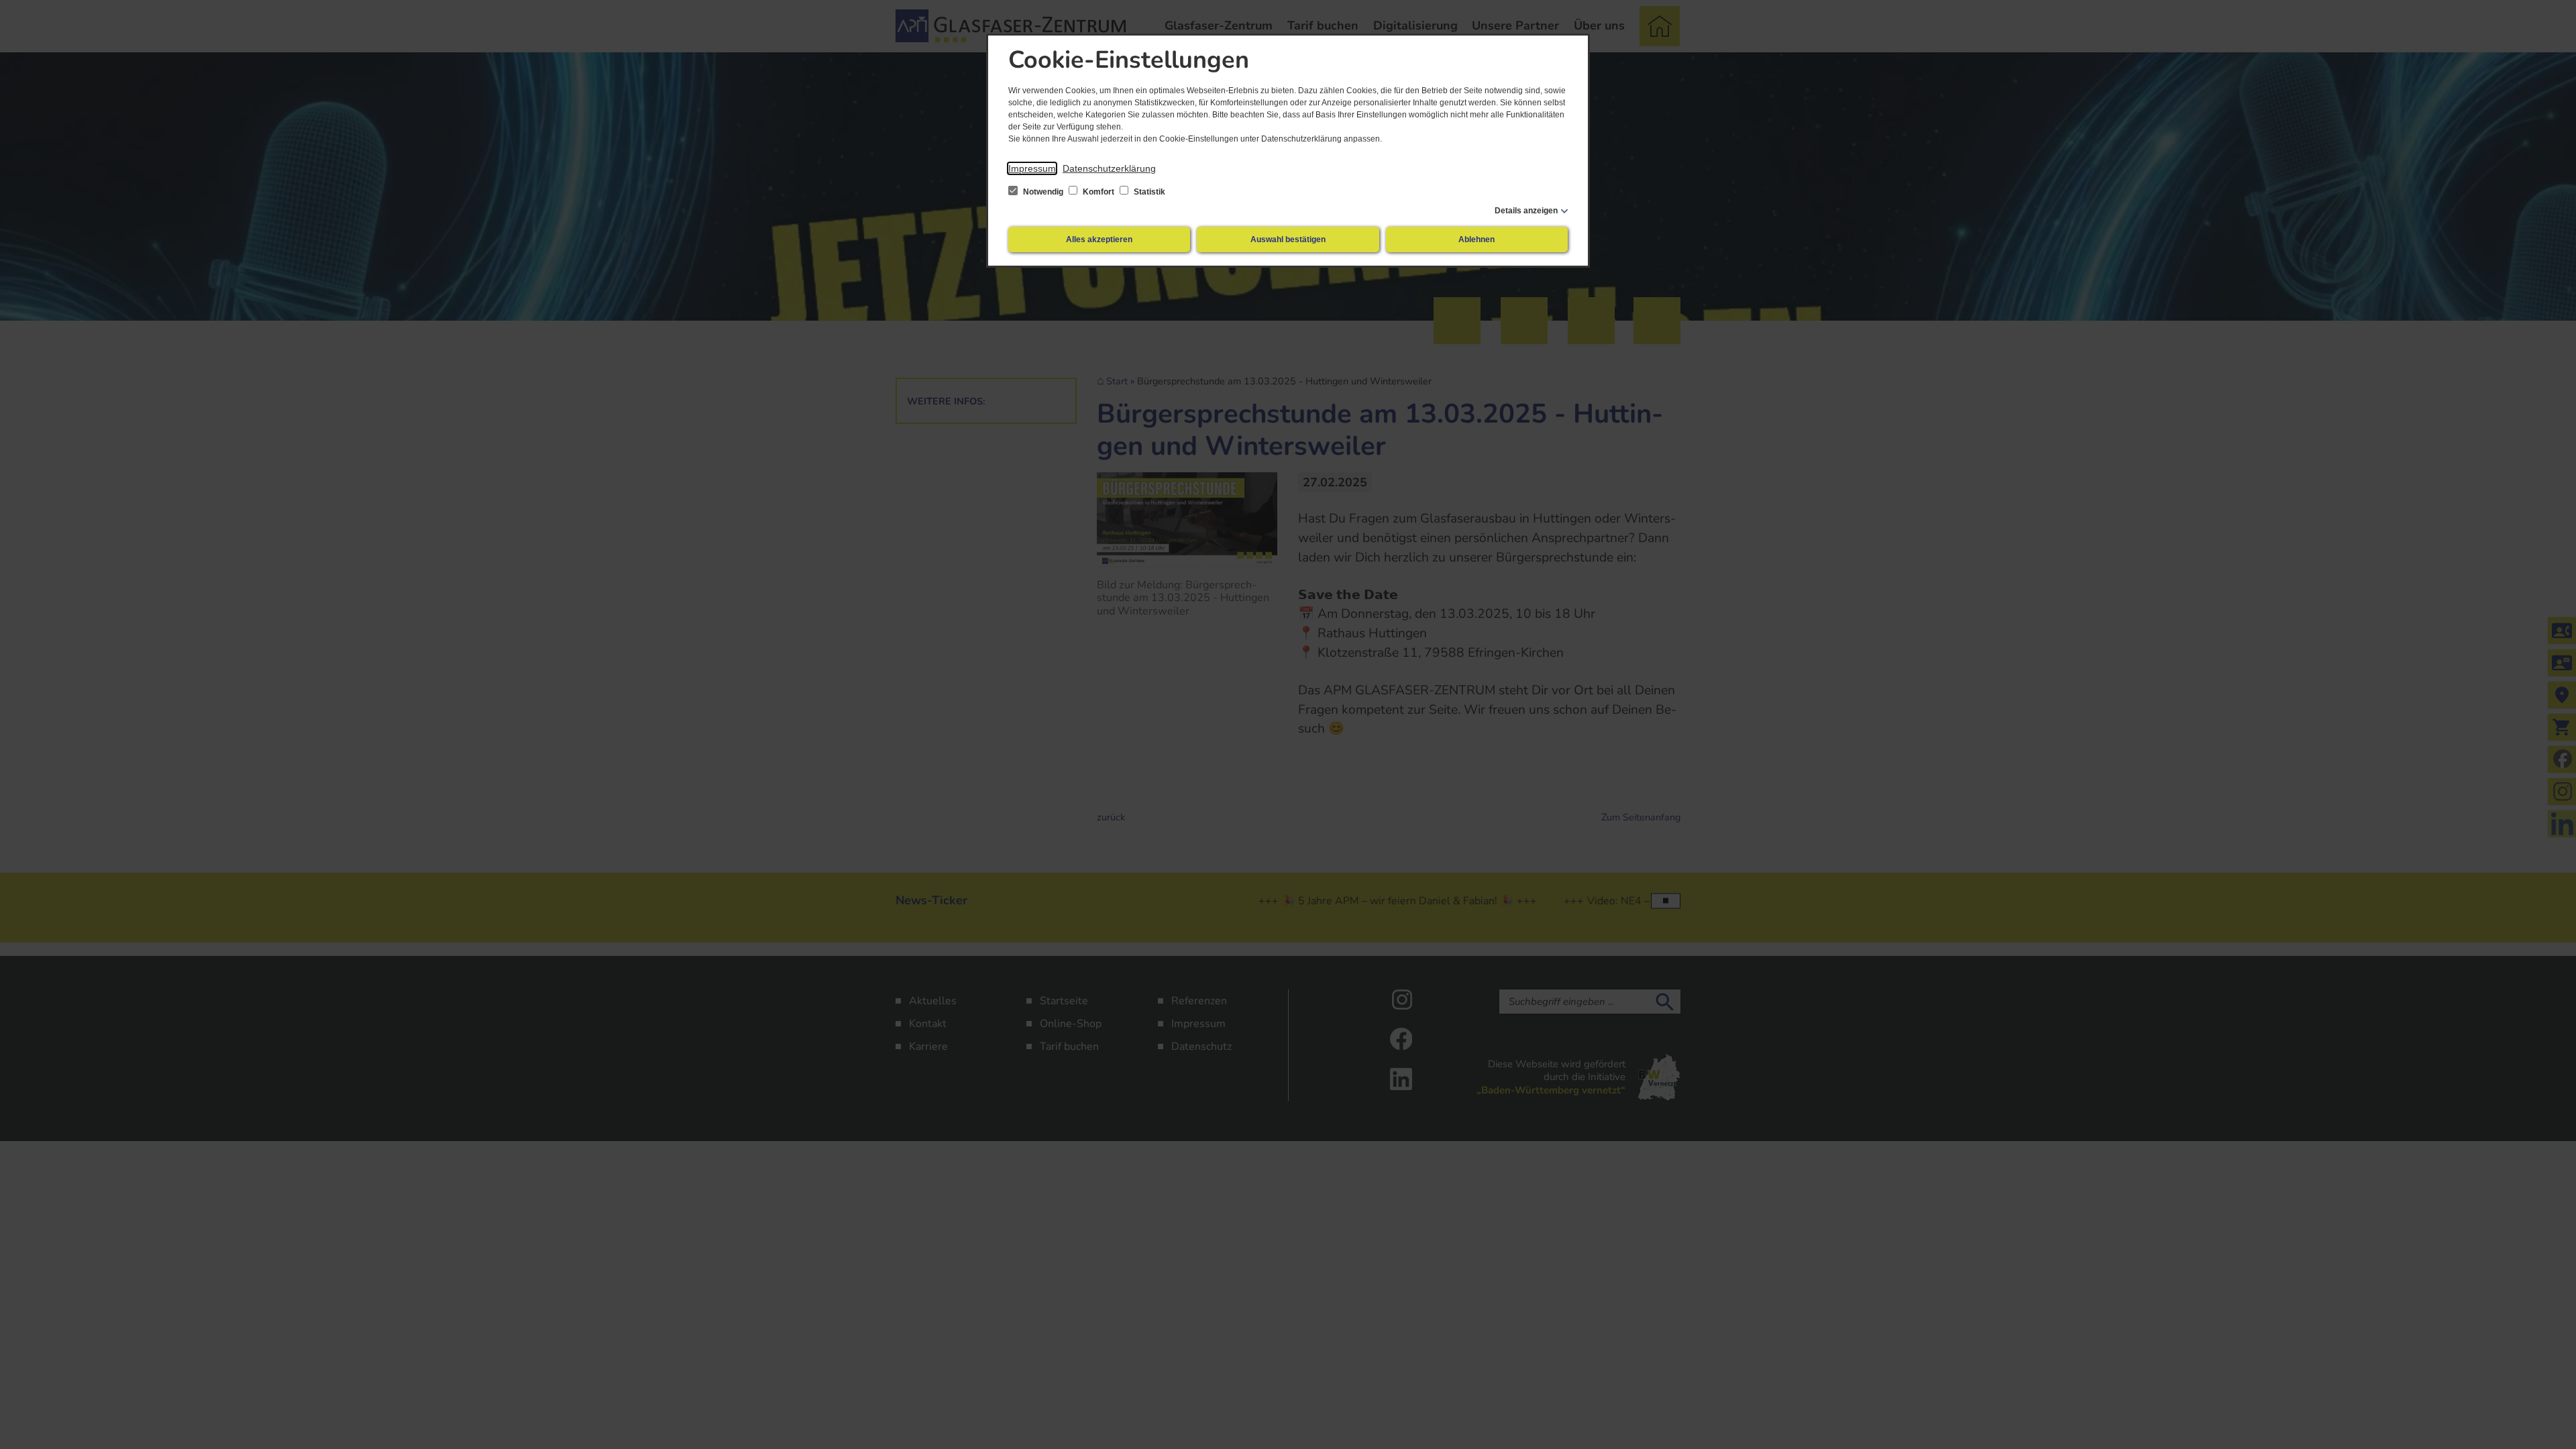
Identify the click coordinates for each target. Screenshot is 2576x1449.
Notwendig (1043, 192)
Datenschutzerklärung (1109, 168)
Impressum (1032, 168)
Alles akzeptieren (1099, 239)
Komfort (1098, 192)
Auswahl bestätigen (1288, 239)
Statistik (1148, 192)
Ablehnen (1477, 239)
